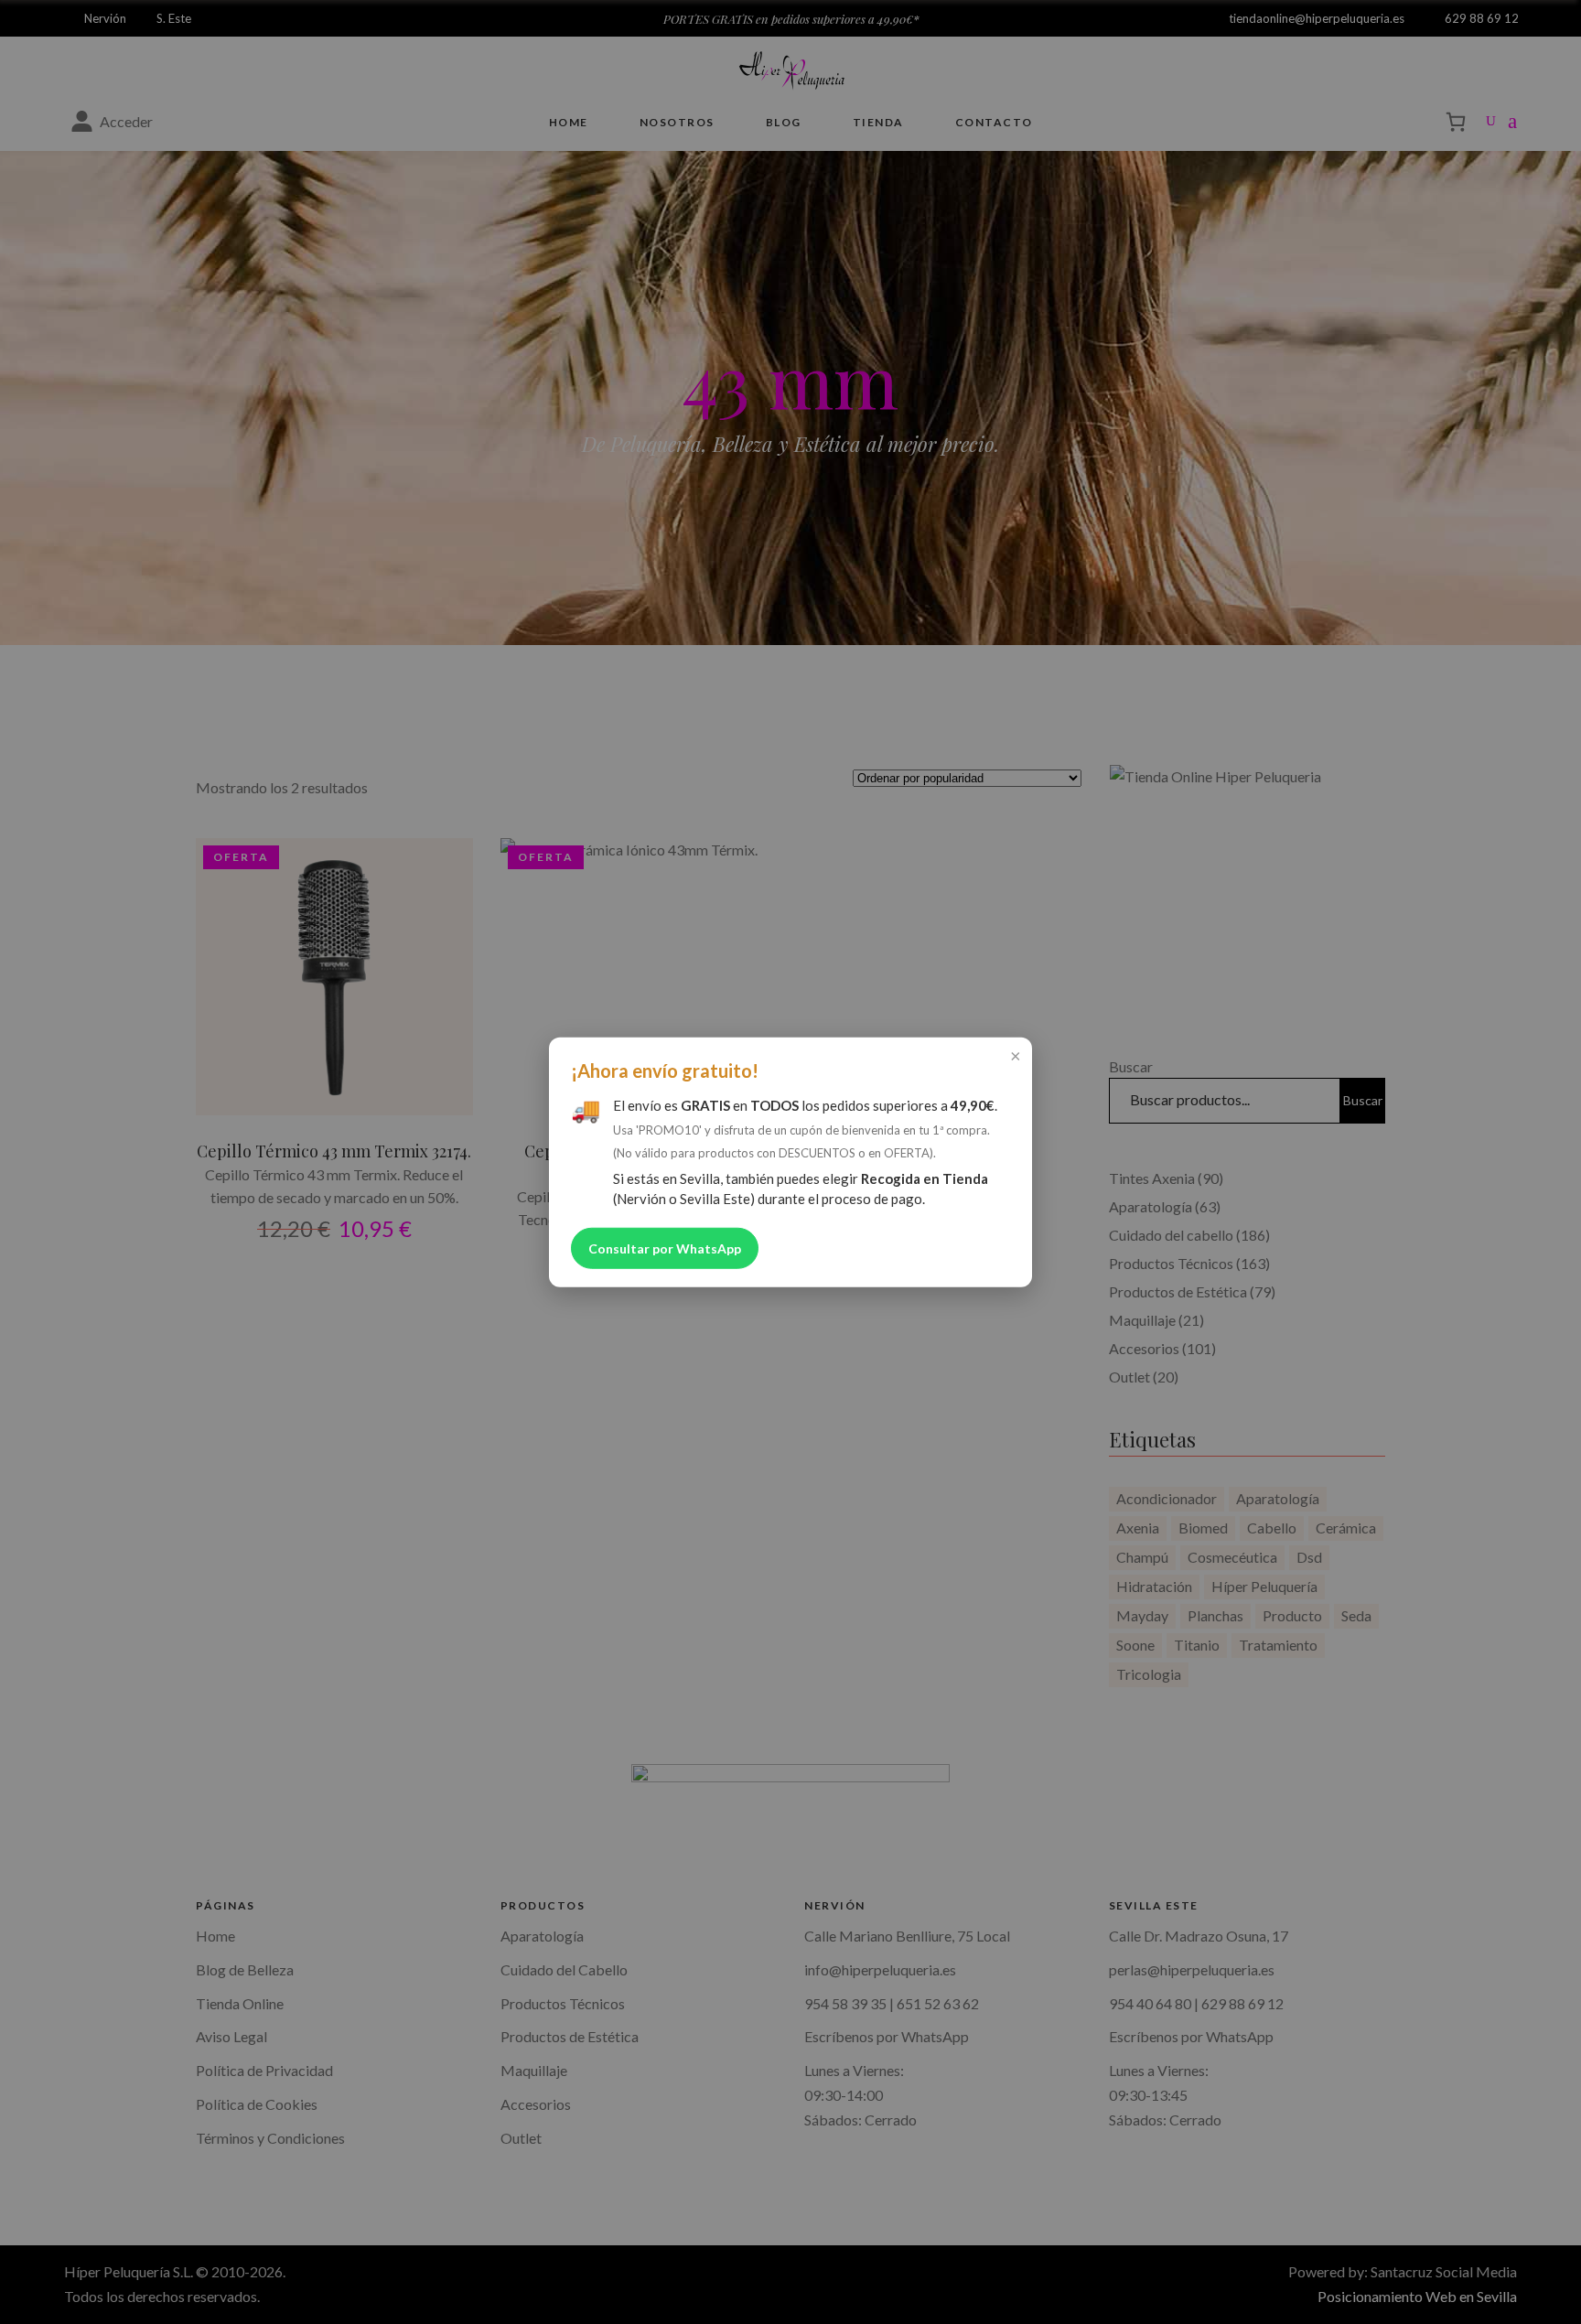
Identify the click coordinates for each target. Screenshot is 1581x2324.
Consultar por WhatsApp (665, 1248)
